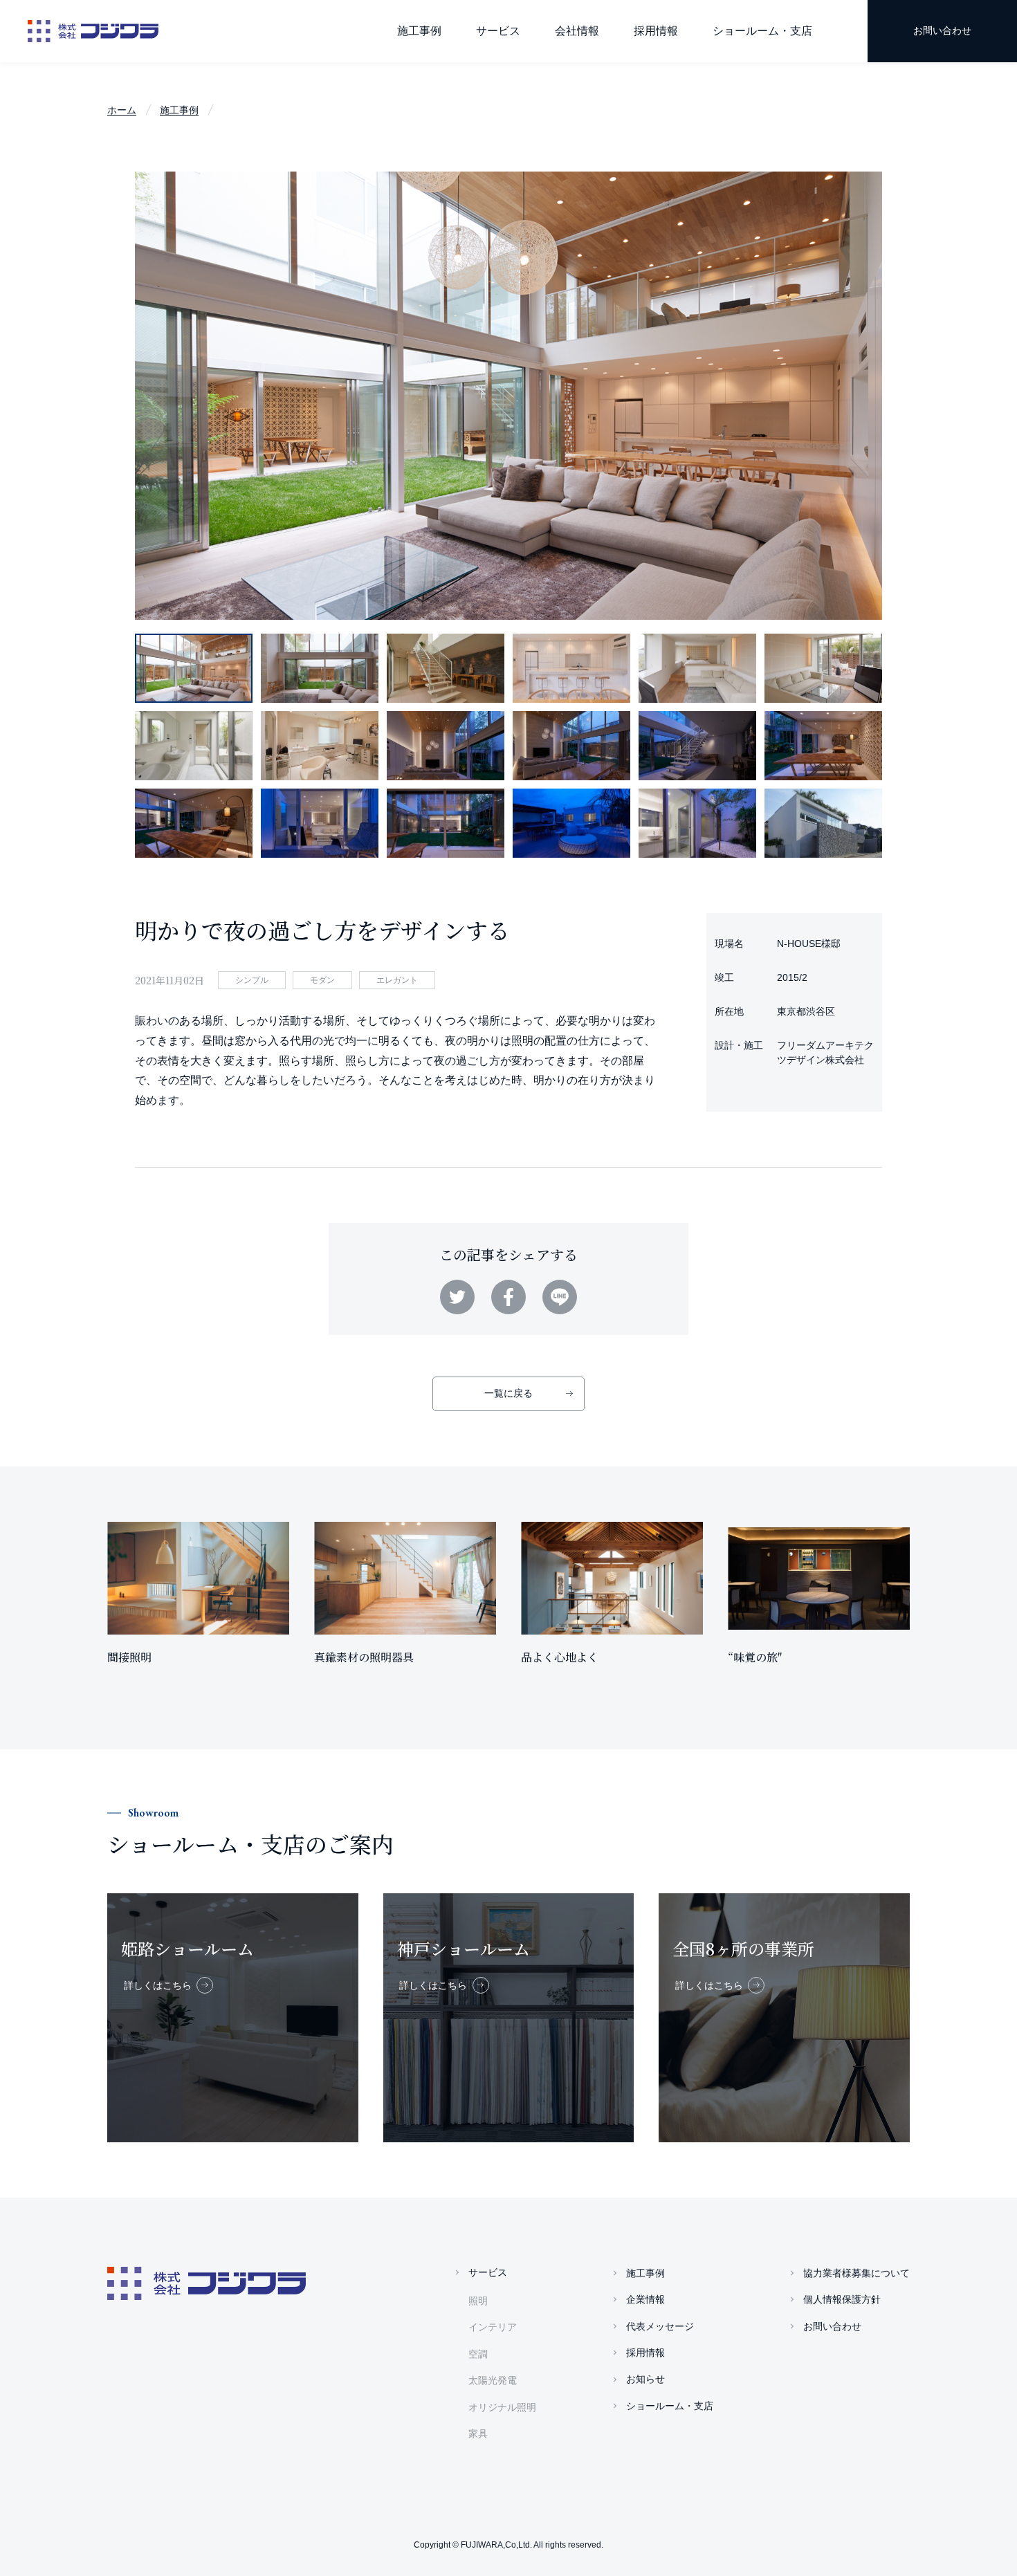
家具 (478, 2434)
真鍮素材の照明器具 (364, 1657)
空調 (478, 2354)
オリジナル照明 (502, 2407)
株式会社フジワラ (93, 31)
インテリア (493, 2327)
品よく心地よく (560, 1657)
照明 (478, 2301)
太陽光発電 (493, 2380)
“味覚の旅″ (755, 1657)
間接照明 (129, 1657)
